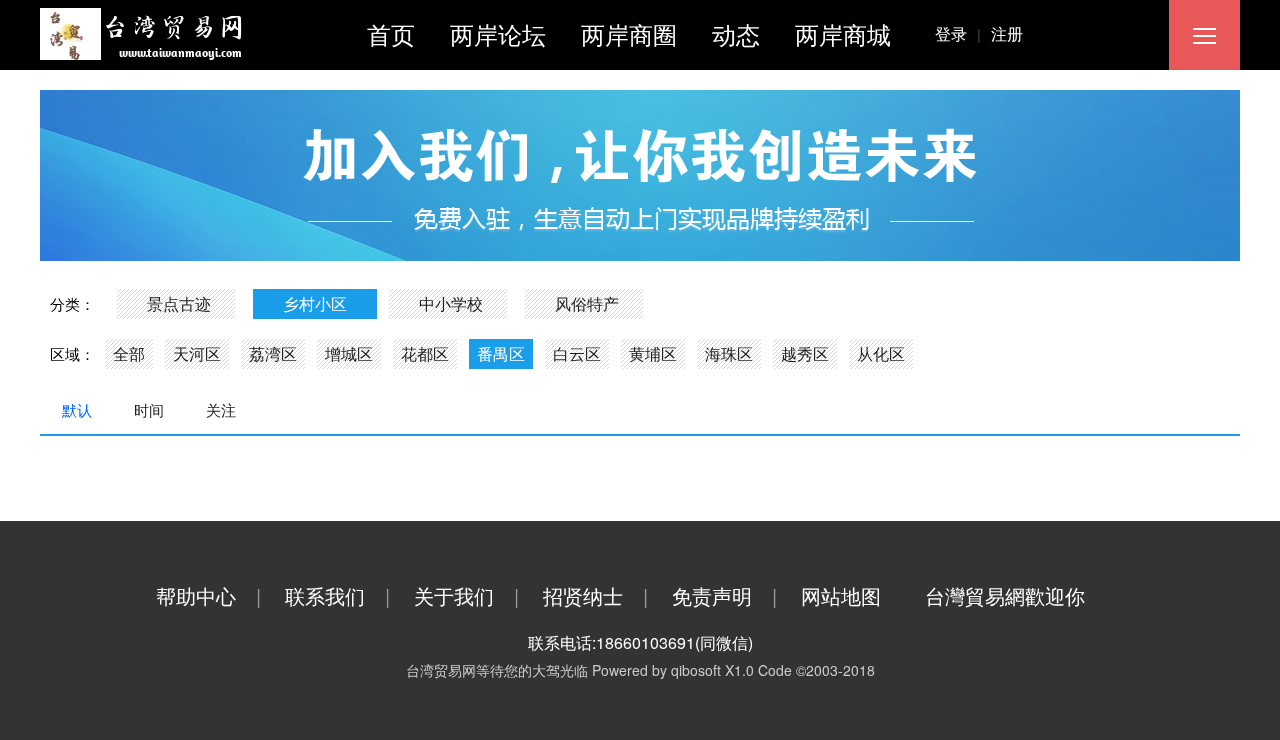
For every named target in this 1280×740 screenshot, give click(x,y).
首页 (391, 33)
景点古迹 (179, 303)
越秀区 (805, 353)
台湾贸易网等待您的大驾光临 (497, 670)
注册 (1007, 33)
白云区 (577, 353)
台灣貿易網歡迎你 (1005, 595)
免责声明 (724, 595)
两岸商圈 (629, 33)
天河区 (197, 353)
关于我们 (466, 595)
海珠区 (729, 353)
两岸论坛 (498, 33)
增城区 (349, 353)
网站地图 (841, 595)
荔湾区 (273, 353)
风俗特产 (587, 303)
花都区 (425, 353)
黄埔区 (653, 353)
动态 (736, 33)
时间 (149, 409)
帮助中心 (208, 595)
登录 (958, 33)
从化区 (881, 353)
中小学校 (451, 303)
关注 (221, 409)
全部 (129, 353)
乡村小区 (315, 303)
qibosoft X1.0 (712, 670)
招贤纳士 (595, 595)
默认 (77, 409)
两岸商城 (843, 33)
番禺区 (501, 353)
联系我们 (337, 595)
